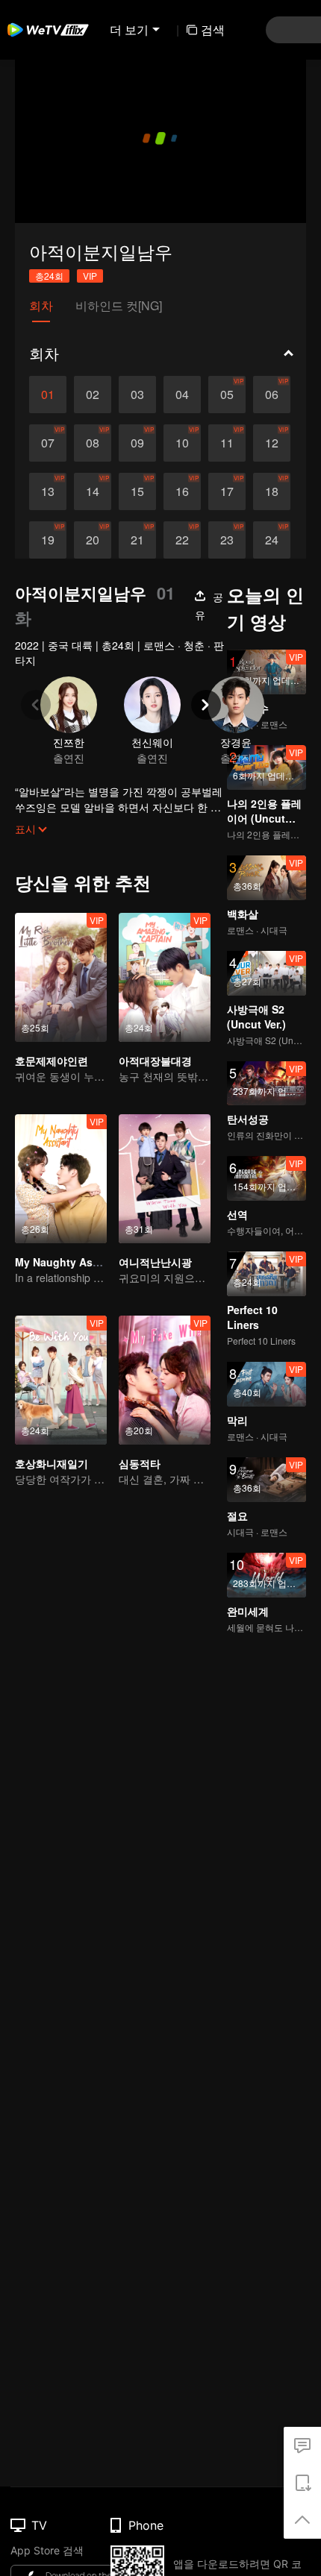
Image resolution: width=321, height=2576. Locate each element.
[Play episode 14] (93, 491)
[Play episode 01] (48, 395)
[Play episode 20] (93, 540)
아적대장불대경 (155, 1061)
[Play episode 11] (227, 443)
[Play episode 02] (93, 395)
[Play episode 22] (182, 540)
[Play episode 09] (137, 443)
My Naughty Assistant (71, 1262)
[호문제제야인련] (61, 977)
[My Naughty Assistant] (61, 1179)
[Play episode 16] (182, 491)
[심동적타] (165, 1380)
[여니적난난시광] (165, 1179)
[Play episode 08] (93, 443)
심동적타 (140, 1463)
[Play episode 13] (48, 491)
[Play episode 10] (182, 443)
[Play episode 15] (137, 491)
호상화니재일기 (52, 1463)
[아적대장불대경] (165, 977)
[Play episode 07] (48, 443)
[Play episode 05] (227, 395)
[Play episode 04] (182, 395)
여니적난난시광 (155, 1262)
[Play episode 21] (137, 540)
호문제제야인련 (52, 1061)
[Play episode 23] (227, 540)
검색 (213, 29)
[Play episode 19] (48, 540)
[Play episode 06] (272, 395)
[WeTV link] (49, 30)
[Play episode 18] (272, 491)
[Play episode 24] (272, 540)
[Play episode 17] (227, 491)
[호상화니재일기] (61, 1380)
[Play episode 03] (137, 395)
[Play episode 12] (272, 443)
